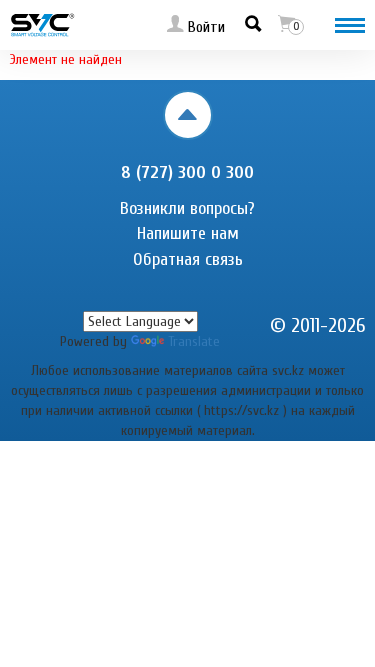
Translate (194, 341)
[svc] (42, 24)
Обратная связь (188, 259)
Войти (204, 27)
